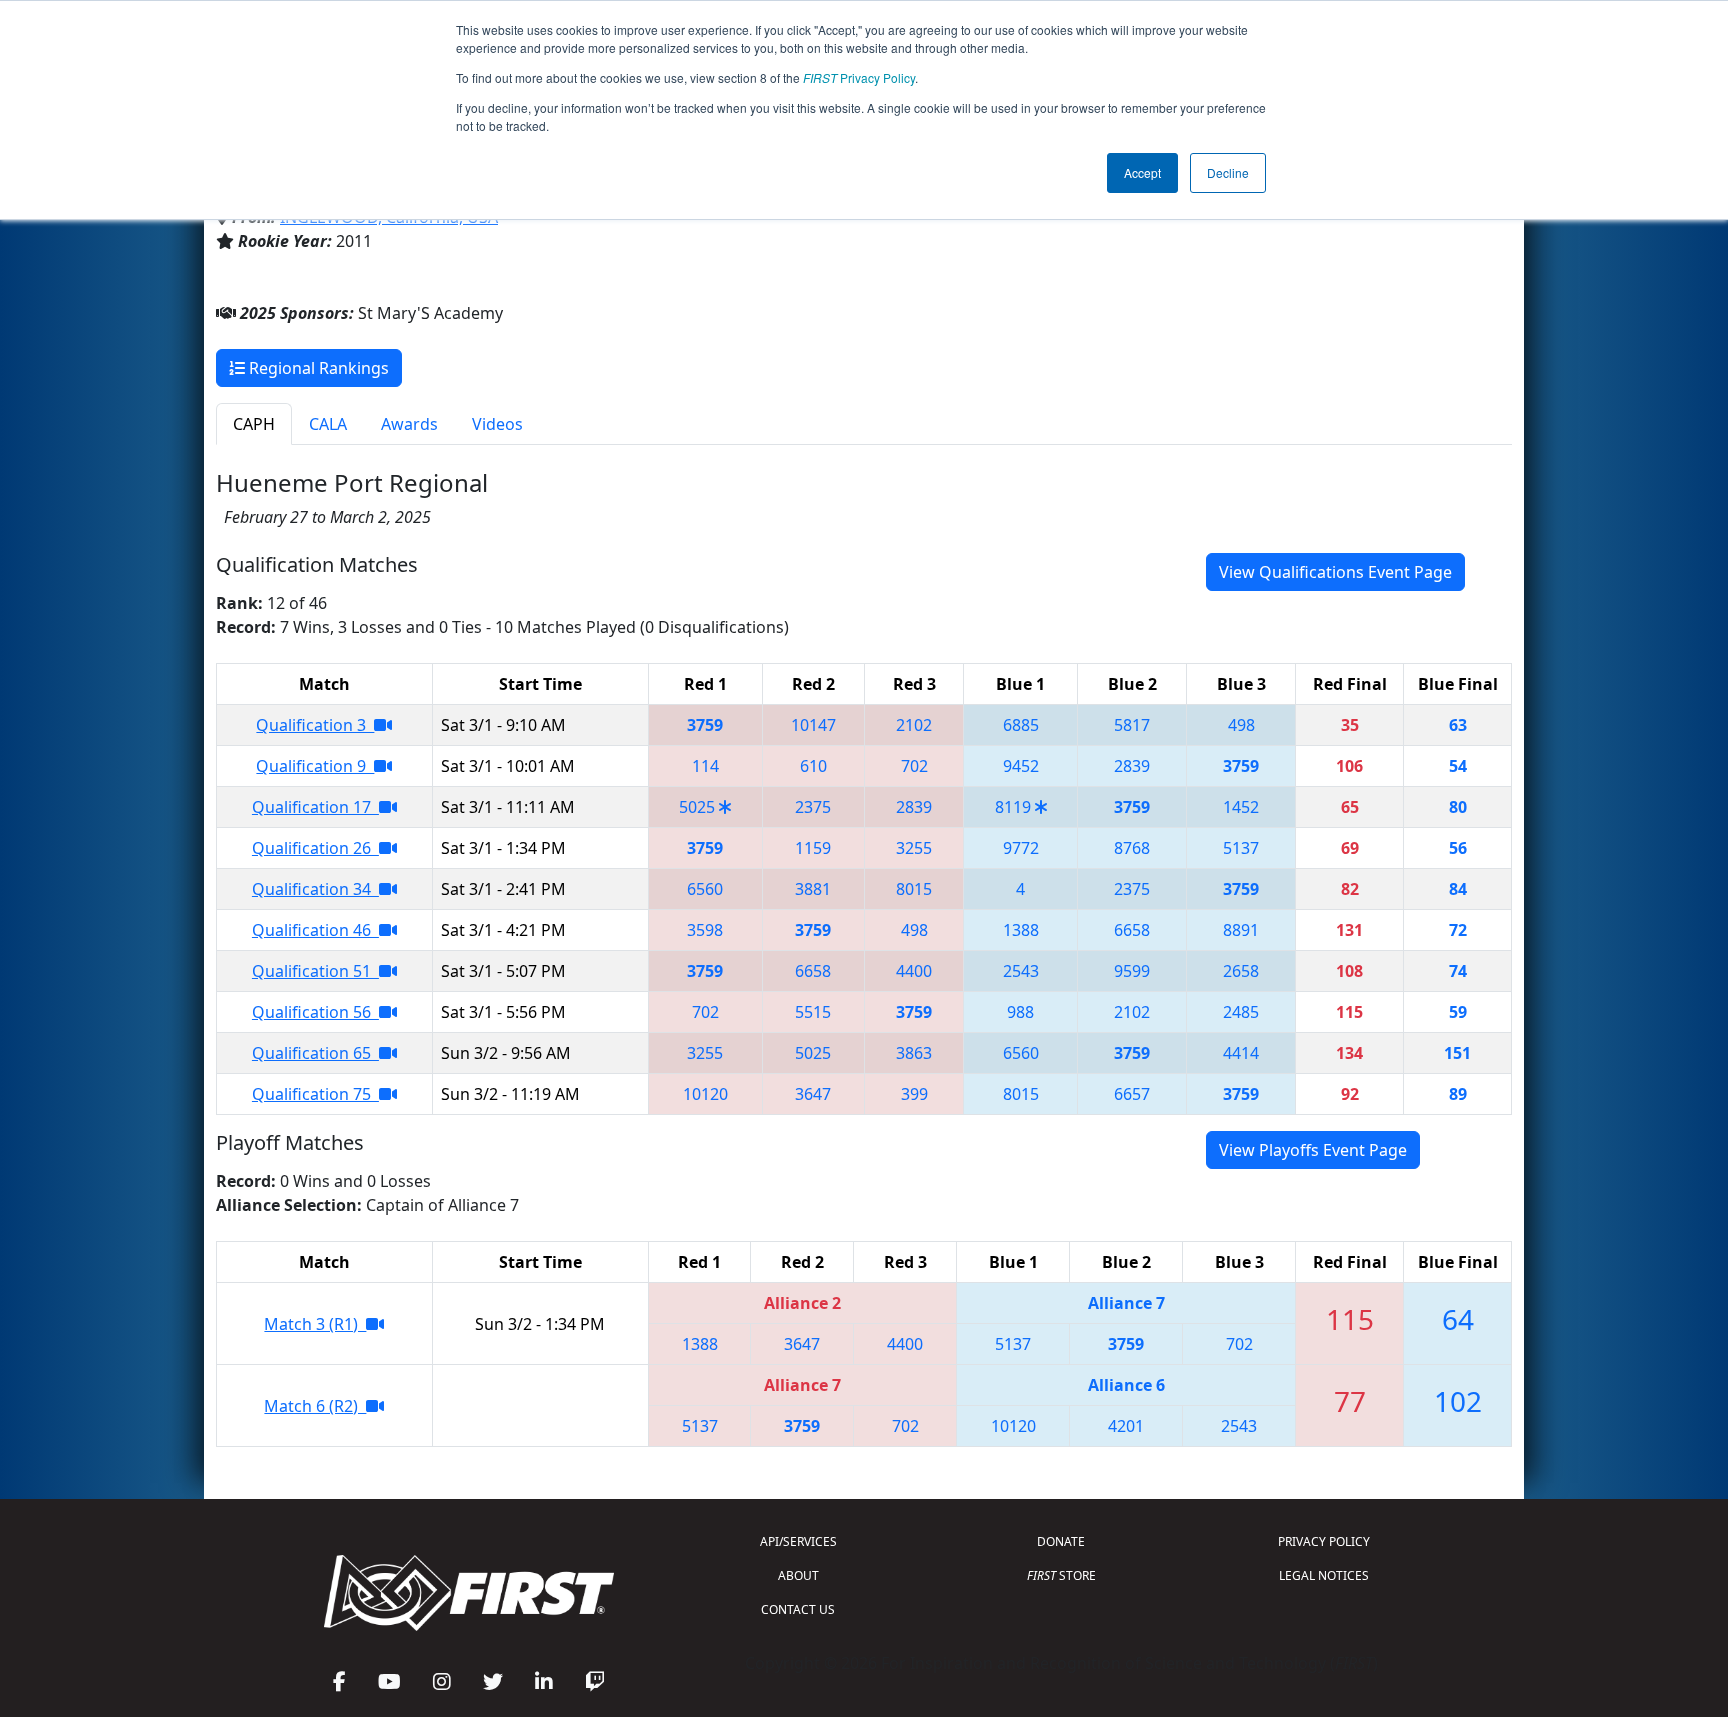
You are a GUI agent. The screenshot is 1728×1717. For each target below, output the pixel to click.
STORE (1061, 1575)
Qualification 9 (315, 766)
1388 (1021, 930)
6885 (1021, 725)
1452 (1241, 807)
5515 (813, 1012)
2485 (1241, 1012)
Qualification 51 (315, 971)
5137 (1241, 848)
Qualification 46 (315, 930)
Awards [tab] (409, 424)
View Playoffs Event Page (1313, 1150)
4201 (1126, 1426)
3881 (813, 889)
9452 (1021, 766)
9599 (1132, 971)
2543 (1021, 971)
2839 (1132, 766)
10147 (813, 725)
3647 (813, 1094)
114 (705, 766)
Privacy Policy (859, 77)
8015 (914, 889)
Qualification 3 (315, 725)
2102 (914, 725)
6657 (1132, 1094)
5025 (697, 807)
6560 (705, 889)
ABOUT (798, 1575)
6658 (1132, 930)
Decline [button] (1228, 172)
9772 (1021, 848)
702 (914, 766)
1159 (813, 848)
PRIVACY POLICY (1324, 1541)
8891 (1241, 930)
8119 (1013, 807)
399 (914, 1094)
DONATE (1061, 1541)
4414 (1241, 1053)
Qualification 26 (315, 848)
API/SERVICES (798, 1541)
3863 (914, 1053)
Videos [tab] (497, 424)
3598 (705, 930)
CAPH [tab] (254, 424)
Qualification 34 (315, 889)
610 (813, 766)
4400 (914, 971)
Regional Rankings (317, 368)
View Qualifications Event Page (1335, 572)
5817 (1132, 725)
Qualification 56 (315, 1012)
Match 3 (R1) (315, 1324)
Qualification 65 (315, 1053)
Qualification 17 (315, 807)
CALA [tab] (328, 424)
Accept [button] (1142, 172)
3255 (914, 848)
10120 (705, 1094)
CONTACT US (798, 1609)
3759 (705, 725)
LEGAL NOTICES (1324, 1575)
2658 (1241, 971)
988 (1020, 1012)
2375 (813, 807)
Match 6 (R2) (315, 1406)
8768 (1132, 848)
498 (1241, 725)
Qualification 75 (315, 1094)
